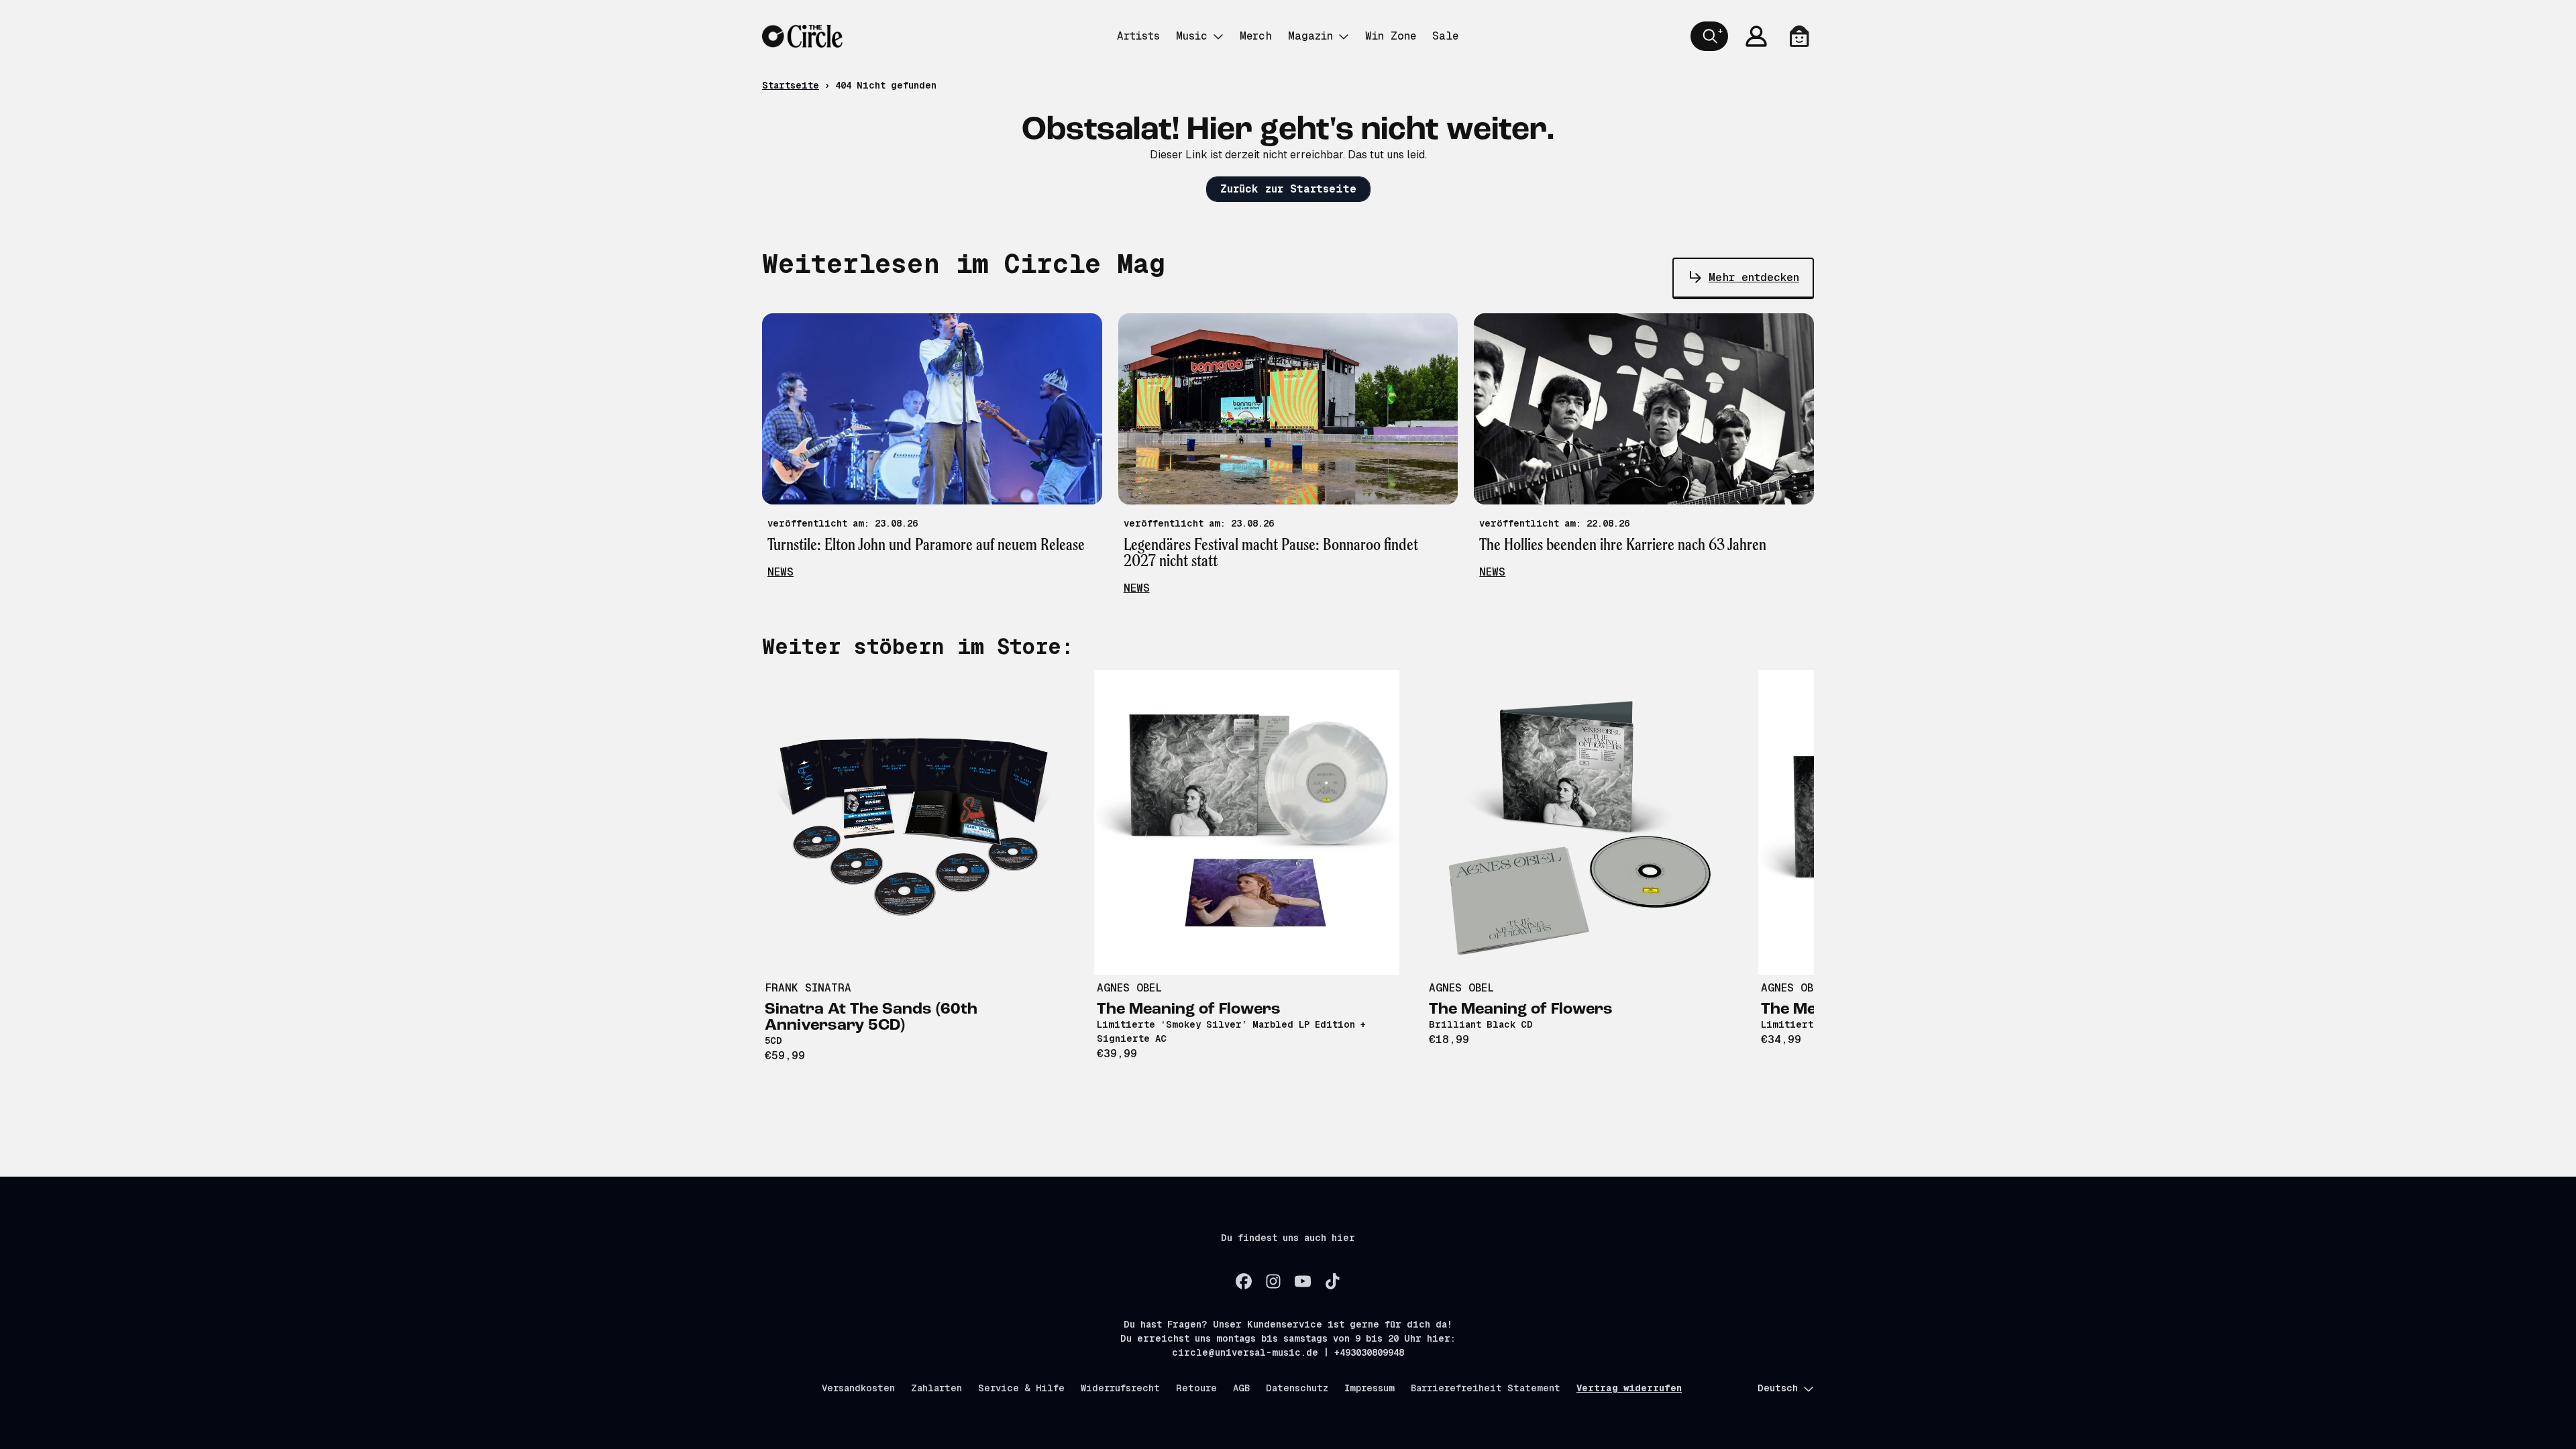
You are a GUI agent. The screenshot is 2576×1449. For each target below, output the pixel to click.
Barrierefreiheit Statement (1486, 1388)
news (781, 572)
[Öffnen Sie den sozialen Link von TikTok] (1332, 1281)
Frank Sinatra (808, 988)
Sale (1445, 36)
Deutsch (1778, 1388)
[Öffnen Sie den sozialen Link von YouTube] (1303, 1281)
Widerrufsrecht (1120, 1388)
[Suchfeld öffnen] (1709, 36)
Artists (1138, 36)
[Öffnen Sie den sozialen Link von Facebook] (1244, 1281)
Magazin (1310, 36)
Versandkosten (858, 1388)
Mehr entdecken (1754, 277)
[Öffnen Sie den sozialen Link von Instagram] (1273, 1281)
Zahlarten (936, 1388)
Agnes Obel (1129, 988)
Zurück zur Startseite (1288, 189)
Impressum (1370, 1388)
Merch (1256, 36)
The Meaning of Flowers (1189, 1010)
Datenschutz (1297, 1388)
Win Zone (1391, 36)
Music (1192, 36)
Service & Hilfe (1021, 1388)
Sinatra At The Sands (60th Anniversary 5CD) (871, 1018)
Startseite (791, 85)
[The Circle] (802, 36)
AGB (1241, 1388)
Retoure (1196, 1388)
